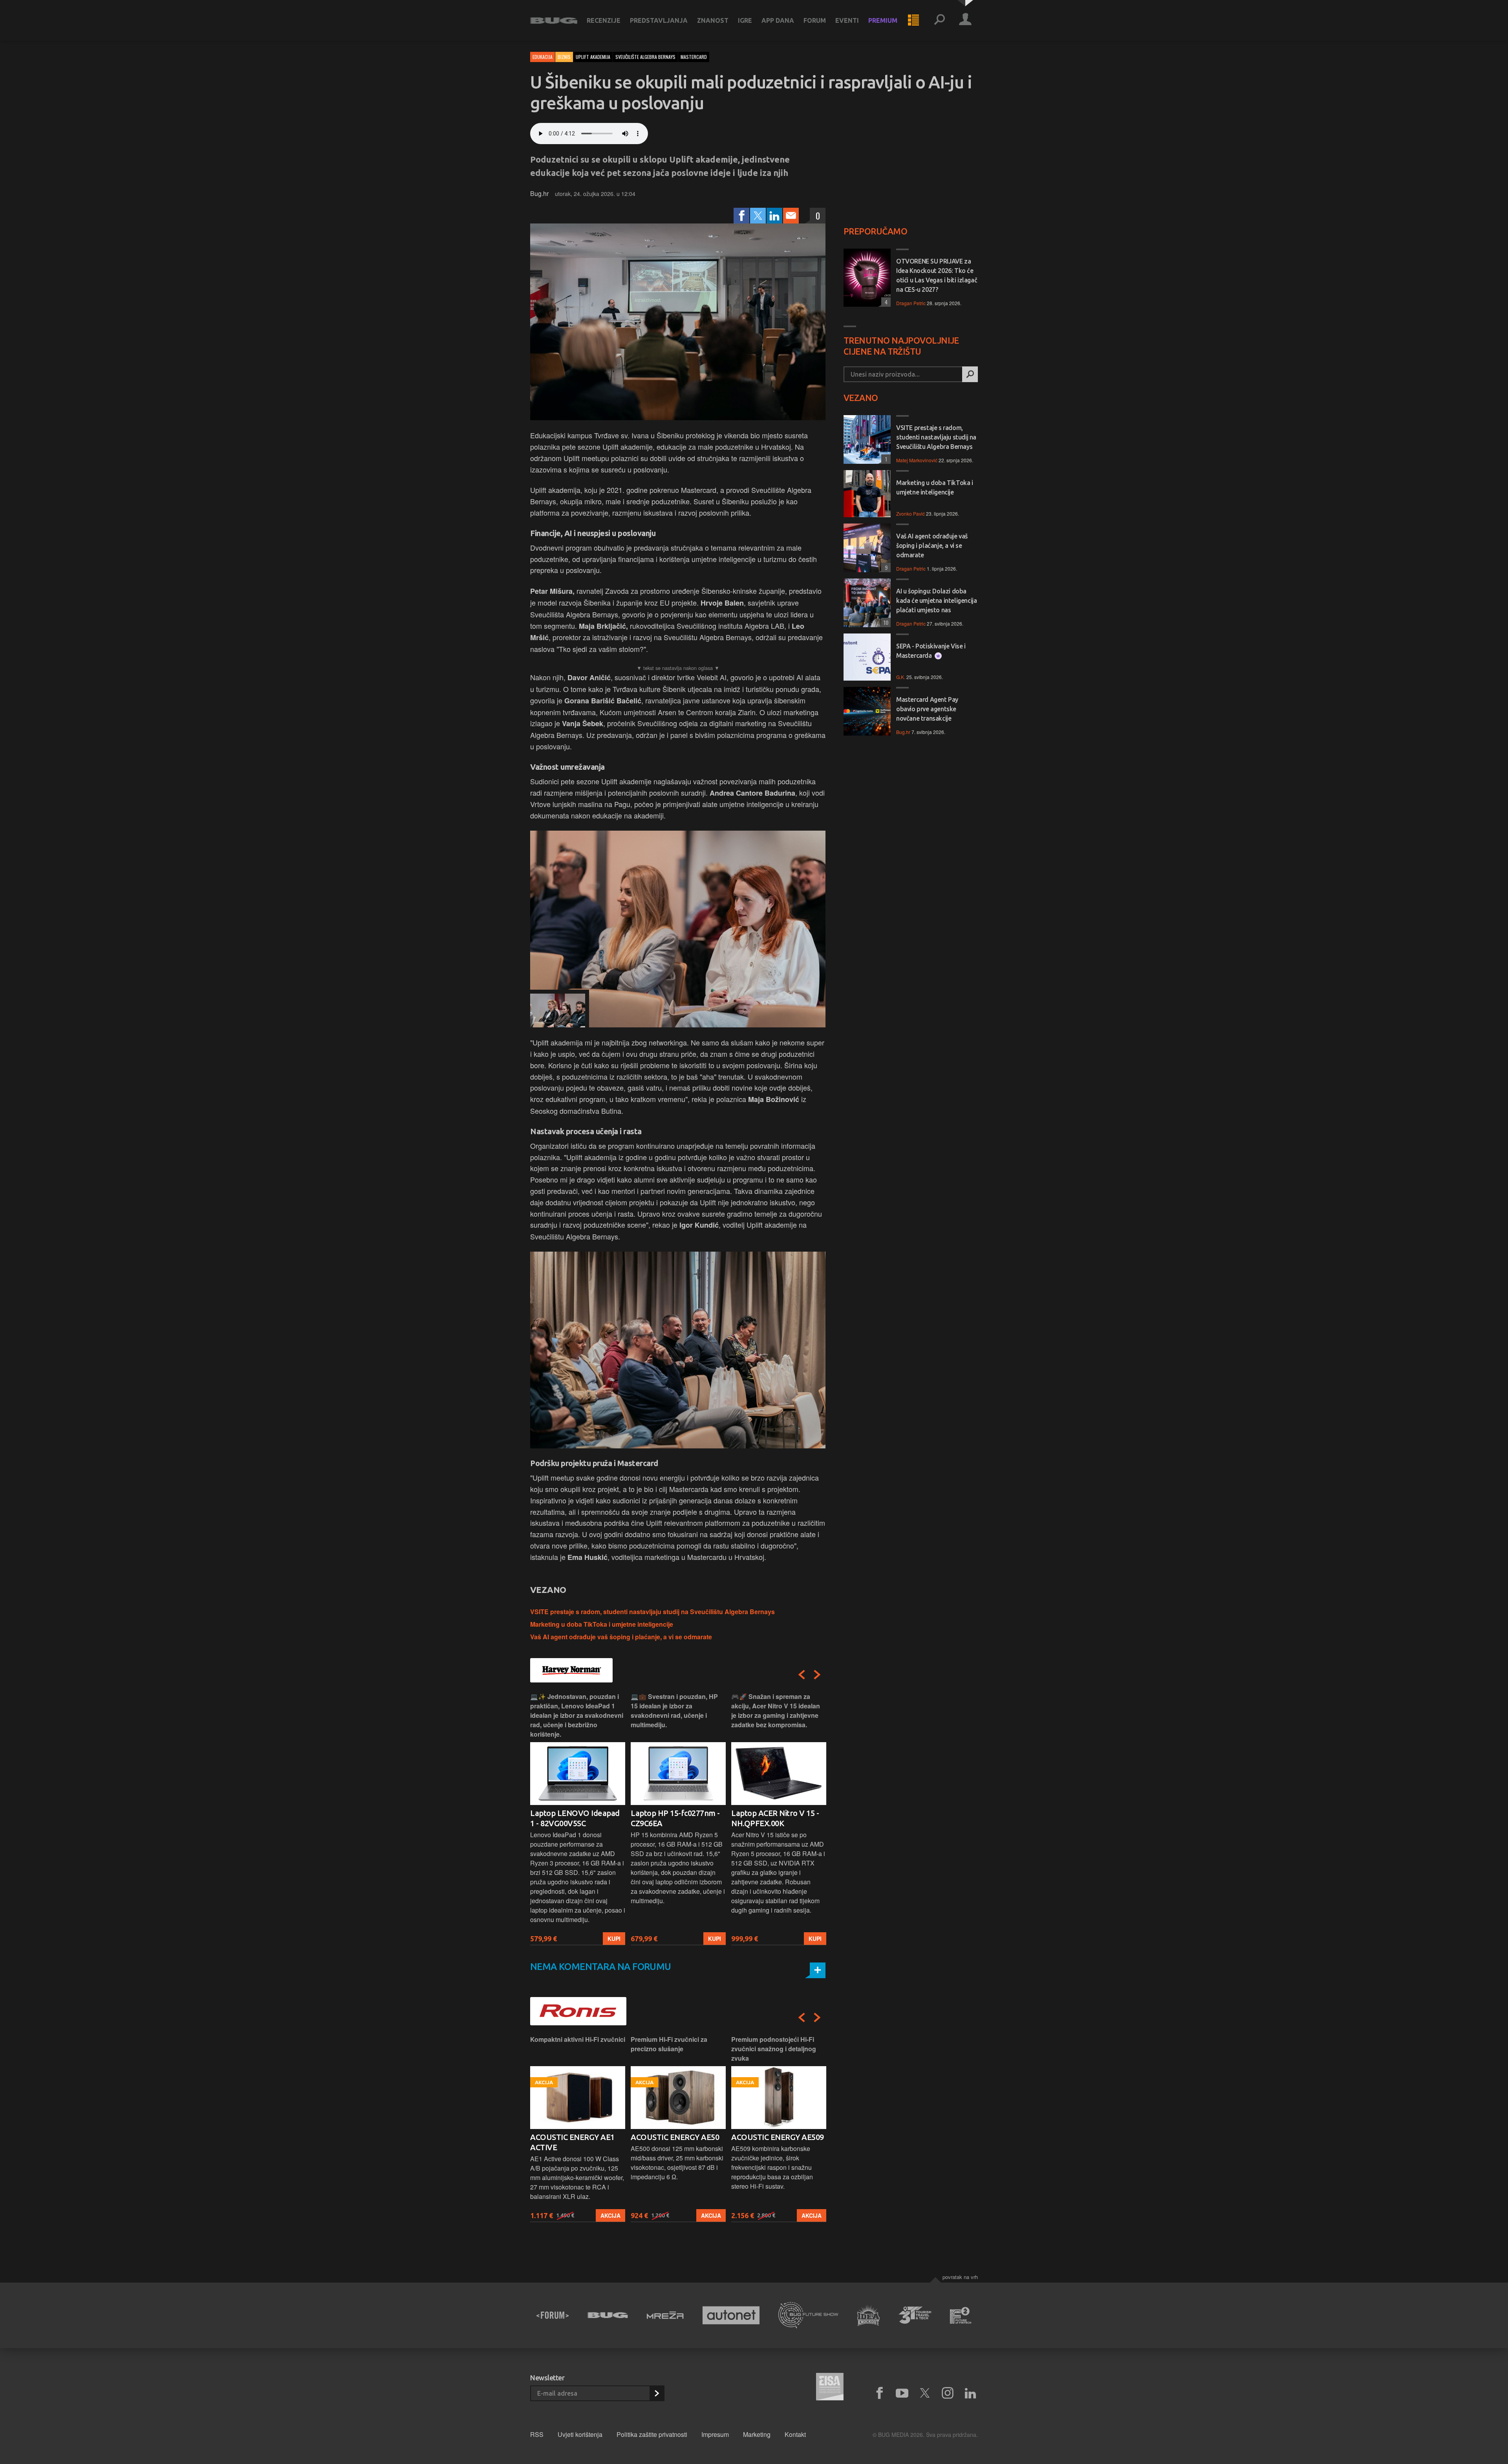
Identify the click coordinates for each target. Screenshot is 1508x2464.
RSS (537, 2434)
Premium (883, 20)
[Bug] (608, 2315)
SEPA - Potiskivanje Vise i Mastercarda (931, 651)
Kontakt (795, 2434)
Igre (745, 20)
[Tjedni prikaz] (913, 20)
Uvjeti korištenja (580, 2434)
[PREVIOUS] (802, 1675)
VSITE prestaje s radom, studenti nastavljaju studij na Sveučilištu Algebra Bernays (652, 1612)
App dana (778, 20)
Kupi (614, 1939)
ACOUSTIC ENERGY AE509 (677, 2137)
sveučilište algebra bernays (645, 57)
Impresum (715, 2434)
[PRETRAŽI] (970, 374)
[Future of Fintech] (961, 2315)
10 (885, 622)
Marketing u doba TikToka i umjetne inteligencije (602, 1624)
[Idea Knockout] (868, 2315)
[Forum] (553, 2315)
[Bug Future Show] (808, 2315)
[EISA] (830, 2388)
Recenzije (604, 20)
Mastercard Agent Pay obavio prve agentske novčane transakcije (927, 709)
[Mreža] (665, 2315)
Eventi (847, 20)
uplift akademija (593, 57)
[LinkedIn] (774, 216)
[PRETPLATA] (657, 2393)
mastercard (694, 57)
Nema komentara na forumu (601, 1967)
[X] (925, 2393)
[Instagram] (948, 2393)
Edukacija (543, 57)
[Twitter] (758, 216)
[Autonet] (731, 2315)
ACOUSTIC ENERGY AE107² (779, 2137)
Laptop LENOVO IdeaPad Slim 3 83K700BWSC (776, 1818)
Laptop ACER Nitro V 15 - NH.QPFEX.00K (674, 1818)
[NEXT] (817, 1675)
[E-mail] (791, 216)
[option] (578, 1819)
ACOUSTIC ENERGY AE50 (574, 2137)
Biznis (564, 57)
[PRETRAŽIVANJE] (939, 20)
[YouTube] (902, 2393)
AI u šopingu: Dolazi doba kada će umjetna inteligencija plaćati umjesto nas (936, 600)
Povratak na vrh (960, 2277)
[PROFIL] (965, 20)
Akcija (610, 2215)
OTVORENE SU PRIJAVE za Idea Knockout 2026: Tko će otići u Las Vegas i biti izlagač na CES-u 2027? (937, 275)
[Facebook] (741, 216)
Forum (815, 20)
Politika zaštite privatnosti (652, 2434)
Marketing (757, 2434)
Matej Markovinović (917, 460)
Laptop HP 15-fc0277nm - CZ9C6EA (575, 1818)
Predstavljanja (659, 20)
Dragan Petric (911, 303)
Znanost (713, 20)
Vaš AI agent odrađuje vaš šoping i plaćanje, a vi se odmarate (621, 1637)
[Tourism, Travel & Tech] (915, 2315)
